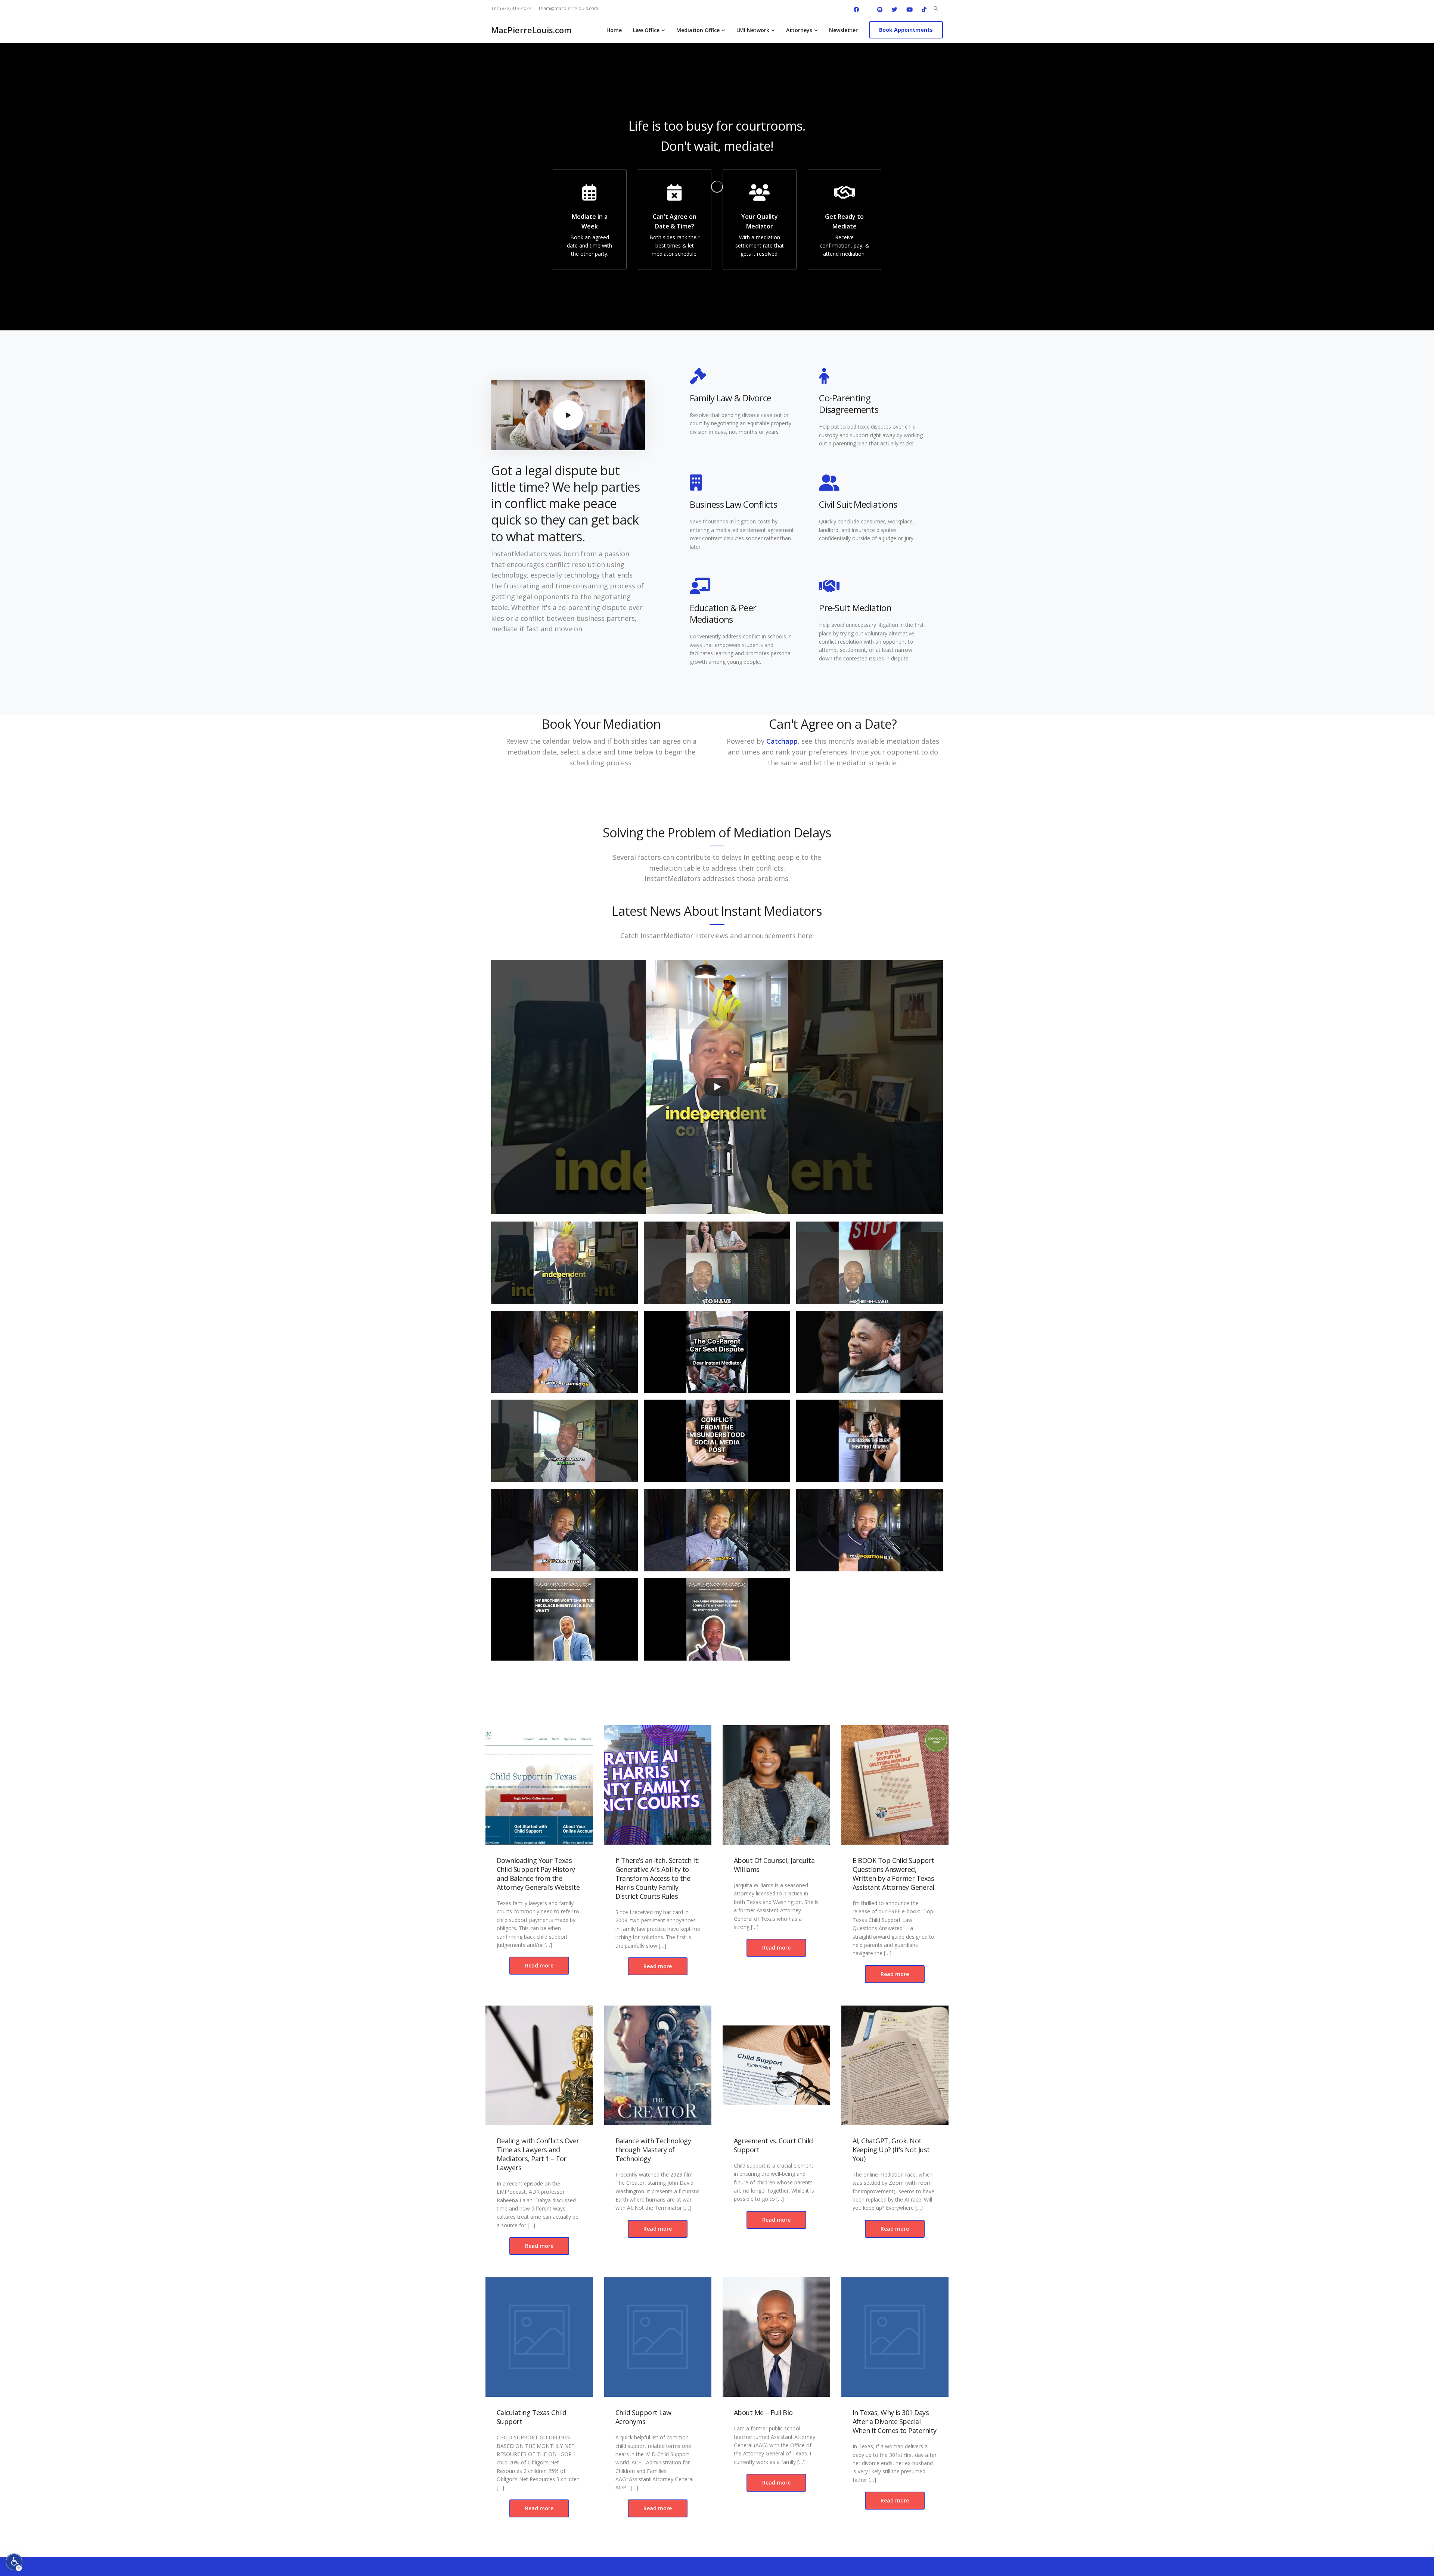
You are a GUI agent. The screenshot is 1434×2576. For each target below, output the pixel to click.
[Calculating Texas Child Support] (539, 2337)
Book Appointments (906, 30)
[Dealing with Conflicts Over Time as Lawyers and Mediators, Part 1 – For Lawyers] (539, 2065)
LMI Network (753, 30)
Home (614, 30)
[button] (564, 1266)
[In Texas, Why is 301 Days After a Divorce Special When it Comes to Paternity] (895, 2337)
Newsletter (843, 30)
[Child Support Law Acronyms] (658, 2337)
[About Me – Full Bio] (776, 2337)
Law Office (646, 30)
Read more (539, 1965)
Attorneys (799, 30)
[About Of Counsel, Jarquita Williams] (776, 1785)
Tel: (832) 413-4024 (511, 8)
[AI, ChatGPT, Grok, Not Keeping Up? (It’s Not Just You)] (895, 2065)
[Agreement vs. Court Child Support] (776, 2065)
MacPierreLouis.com (531, 30)
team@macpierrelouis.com (569, 8)
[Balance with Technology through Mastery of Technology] (658, 2065)
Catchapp (782, 741)
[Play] (717, 1087)
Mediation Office (698, 30)
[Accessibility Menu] (14, 2562)
